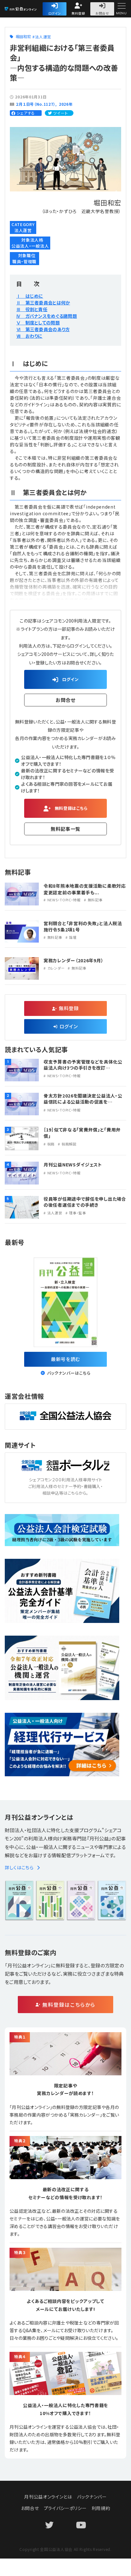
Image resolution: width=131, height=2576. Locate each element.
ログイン (55, 13)
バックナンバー (92, 2497)
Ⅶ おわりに (29, 336)
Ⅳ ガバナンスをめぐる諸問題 (47, 316)
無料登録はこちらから (69, 2005)
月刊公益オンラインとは (48, 2497)
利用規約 (101, 2508)
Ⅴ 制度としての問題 (38, 323)
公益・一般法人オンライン (30, 9)
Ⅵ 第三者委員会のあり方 (43, 329)
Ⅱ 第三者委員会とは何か (43, 303)
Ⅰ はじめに (30, 296)
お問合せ (102, 13)
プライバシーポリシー (65, 2508)
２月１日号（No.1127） (35, 104)
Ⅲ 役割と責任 (32, 309)
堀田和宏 (23, 36)
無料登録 (78, 13)
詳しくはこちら (19, 1867)
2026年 (66, 104)
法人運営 (43, 37)
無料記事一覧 (65, 829)
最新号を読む (65, 1359)
